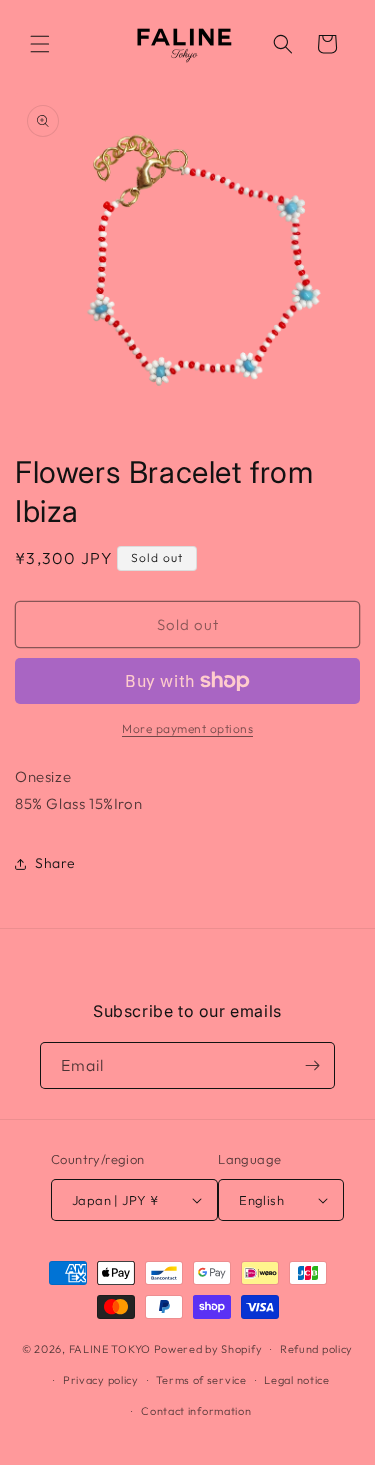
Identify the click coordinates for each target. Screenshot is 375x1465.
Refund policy (316, 1349)
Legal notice (296, 1380)
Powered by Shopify (208, 1349)
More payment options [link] (187, 728)
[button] (40, 44)
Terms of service (201, 1380)
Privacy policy (101, 1380)
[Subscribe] (312, 1065)
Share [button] (55, 863)
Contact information (196, 1411)
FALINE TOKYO (111, 1349)
